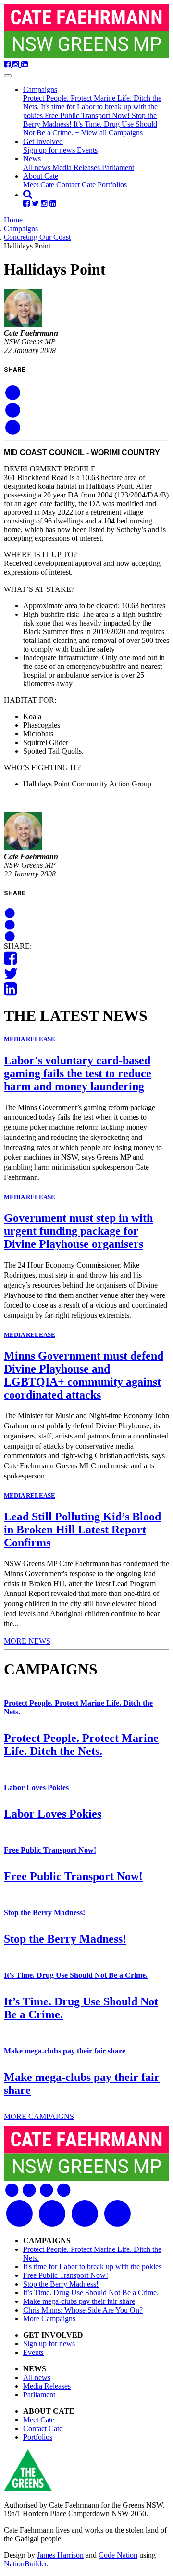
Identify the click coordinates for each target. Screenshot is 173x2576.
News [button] (32, 159)
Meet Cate (40, 185)
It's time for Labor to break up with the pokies (92, 2267)
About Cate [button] (41, 176)
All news (38, 167)
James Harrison (60, 2555)
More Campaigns (49, 2319)
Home (13, 220)
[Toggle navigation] (8, 76)
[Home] (86, 32)
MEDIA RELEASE (30, 1039)
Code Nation (118, 2555)
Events (87, 150)
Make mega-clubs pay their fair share (65, 2051)
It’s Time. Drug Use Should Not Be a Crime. (76, 1975)
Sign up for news (50, 150)
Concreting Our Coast (37, 237)
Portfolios (112, 185)
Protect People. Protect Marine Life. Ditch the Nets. (81, 1745)
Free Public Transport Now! (88, 115)
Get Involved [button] (43, 141)
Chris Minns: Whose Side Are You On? (83, 2310)
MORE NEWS (27, 1641)
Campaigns (21, 229)
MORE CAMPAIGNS (39, 2116)
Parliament (118, 167)
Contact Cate (77, 185)
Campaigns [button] (40, 89)
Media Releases (77, 167)
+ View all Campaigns (109, 133)
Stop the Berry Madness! (44, 1913)
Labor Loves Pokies (36, 1787)
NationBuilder (25, 2564)
